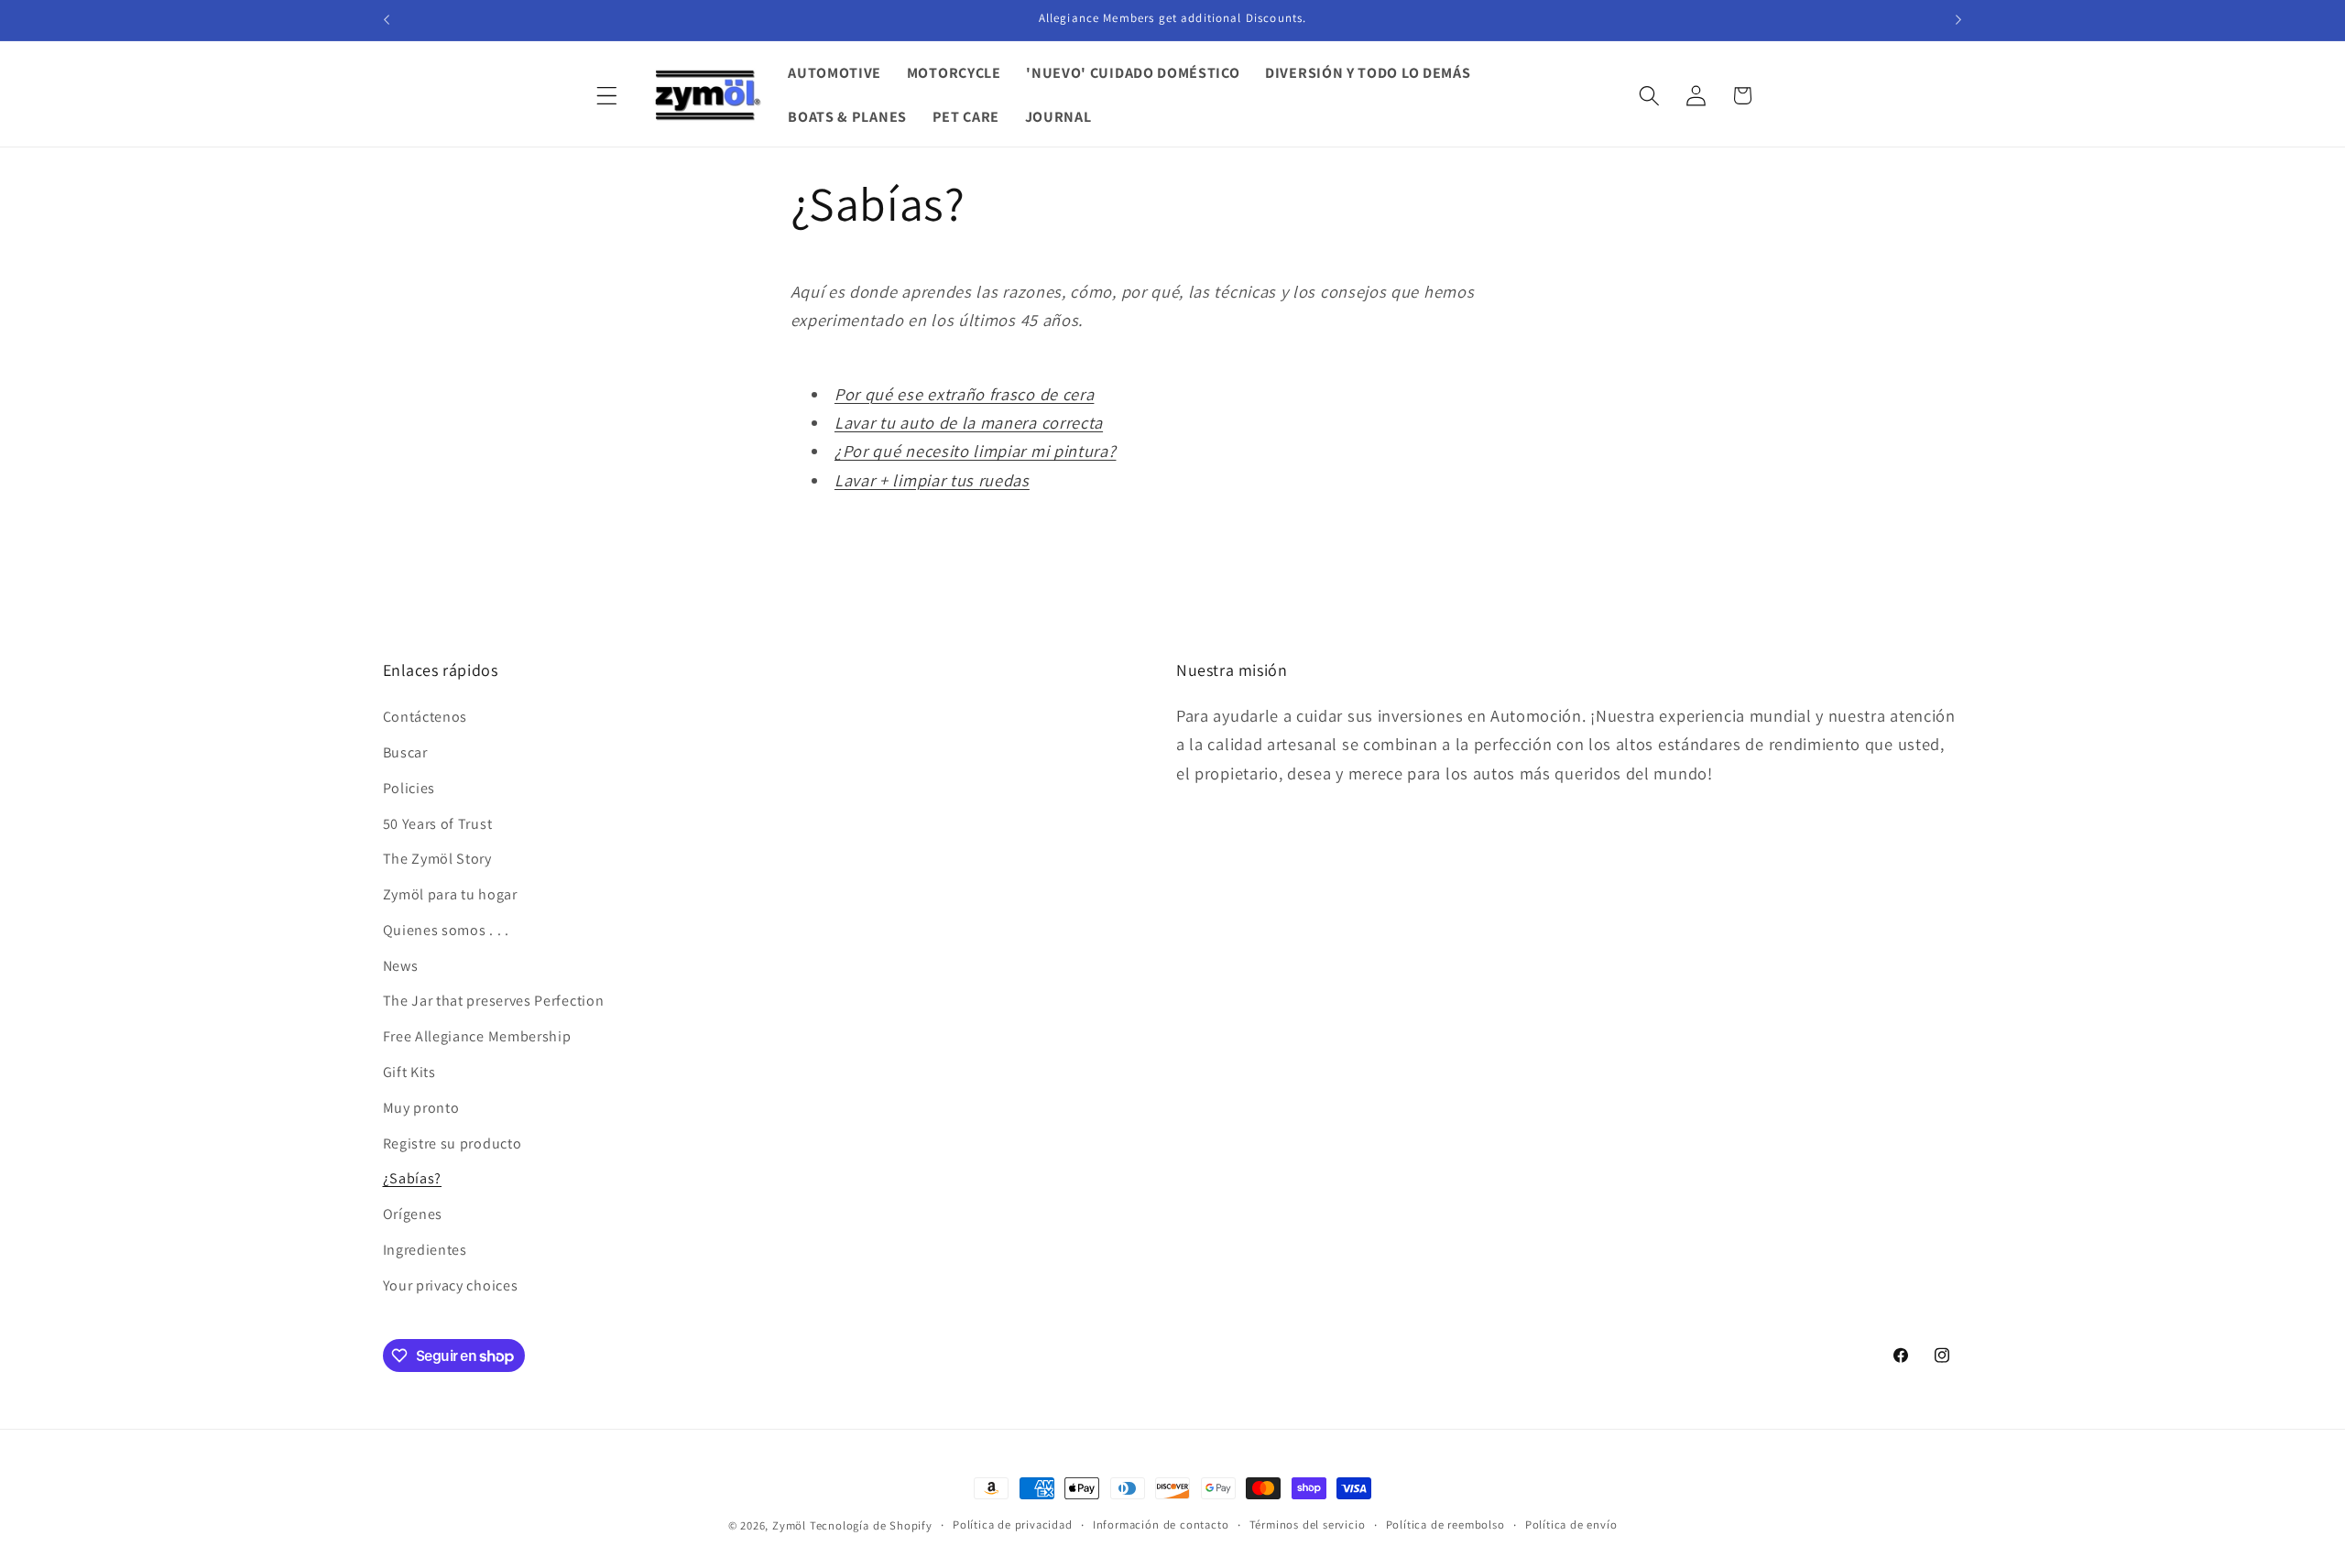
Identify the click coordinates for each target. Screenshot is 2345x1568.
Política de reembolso (1445, 1524)
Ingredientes (425, 1250)
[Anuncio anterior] (387, 20)
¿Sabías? (413, 1178)
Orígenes (413, 1214)
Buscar (405, 752)
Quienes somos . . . (446, 930)
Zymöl (789, 1525)
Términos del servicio (1308, 1524)
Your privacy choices (451, 1285)
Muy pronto (421, 1108)
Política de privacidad (1013, 1524)
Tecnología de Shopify (871, 1525)
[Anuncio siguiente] (1958, 20)
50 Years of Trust (438, 824)
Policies (409, 788)
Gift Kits (409, 1072)
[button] (608, 96)
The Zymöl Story (437, 859)
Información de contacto (1161, 1524)
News (401, 966)
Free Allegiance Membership (477, 1036)
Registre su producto (453, 1143)
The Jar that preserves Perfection (494, 1001)
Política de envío (1571, 1524)
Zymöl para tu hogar (450, 894)
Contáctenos (425, 717)
